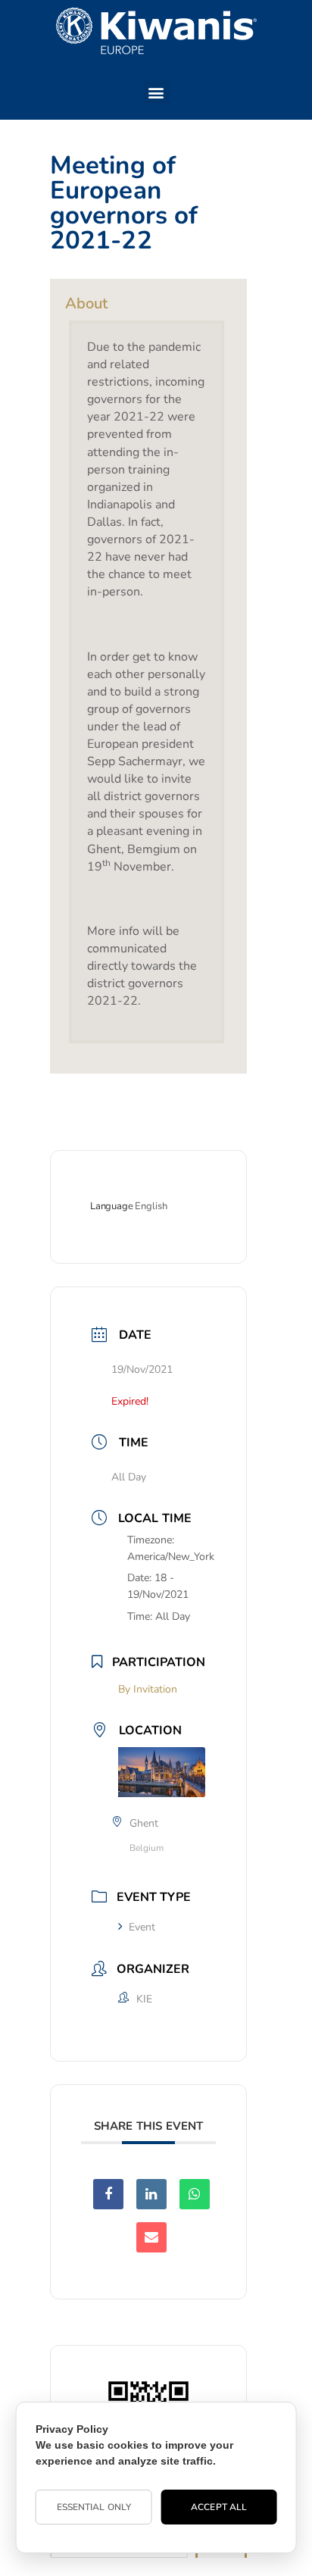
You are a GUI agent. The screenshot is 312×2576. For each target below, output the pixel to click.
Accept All (219, 2507)
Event (142, 1927)
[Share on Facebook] (108, 2194)
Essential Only (94, 2507)
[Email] (151, 2237)
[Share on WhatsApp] (195, 2194)
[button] (156, 92)
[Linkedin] (151, 2194)
